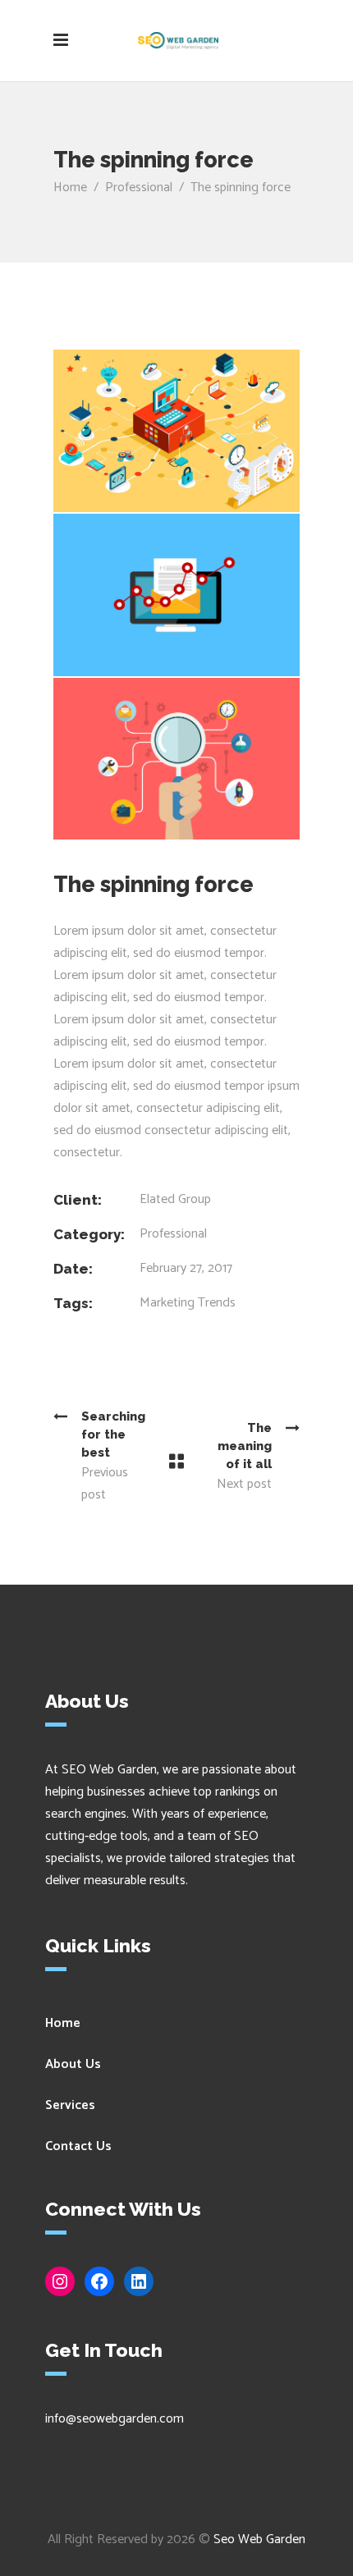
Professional (139, 188)
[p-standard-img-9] (176, 431)
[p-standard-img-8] (176, 595)
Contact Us (78, 2146)
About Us (73, 2064)
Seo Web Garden (259, 2539)
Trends (217, 1303)
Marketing (167, 1303)
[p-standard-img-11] (176, 759)
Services (70, 2105)
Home (70, 188)
